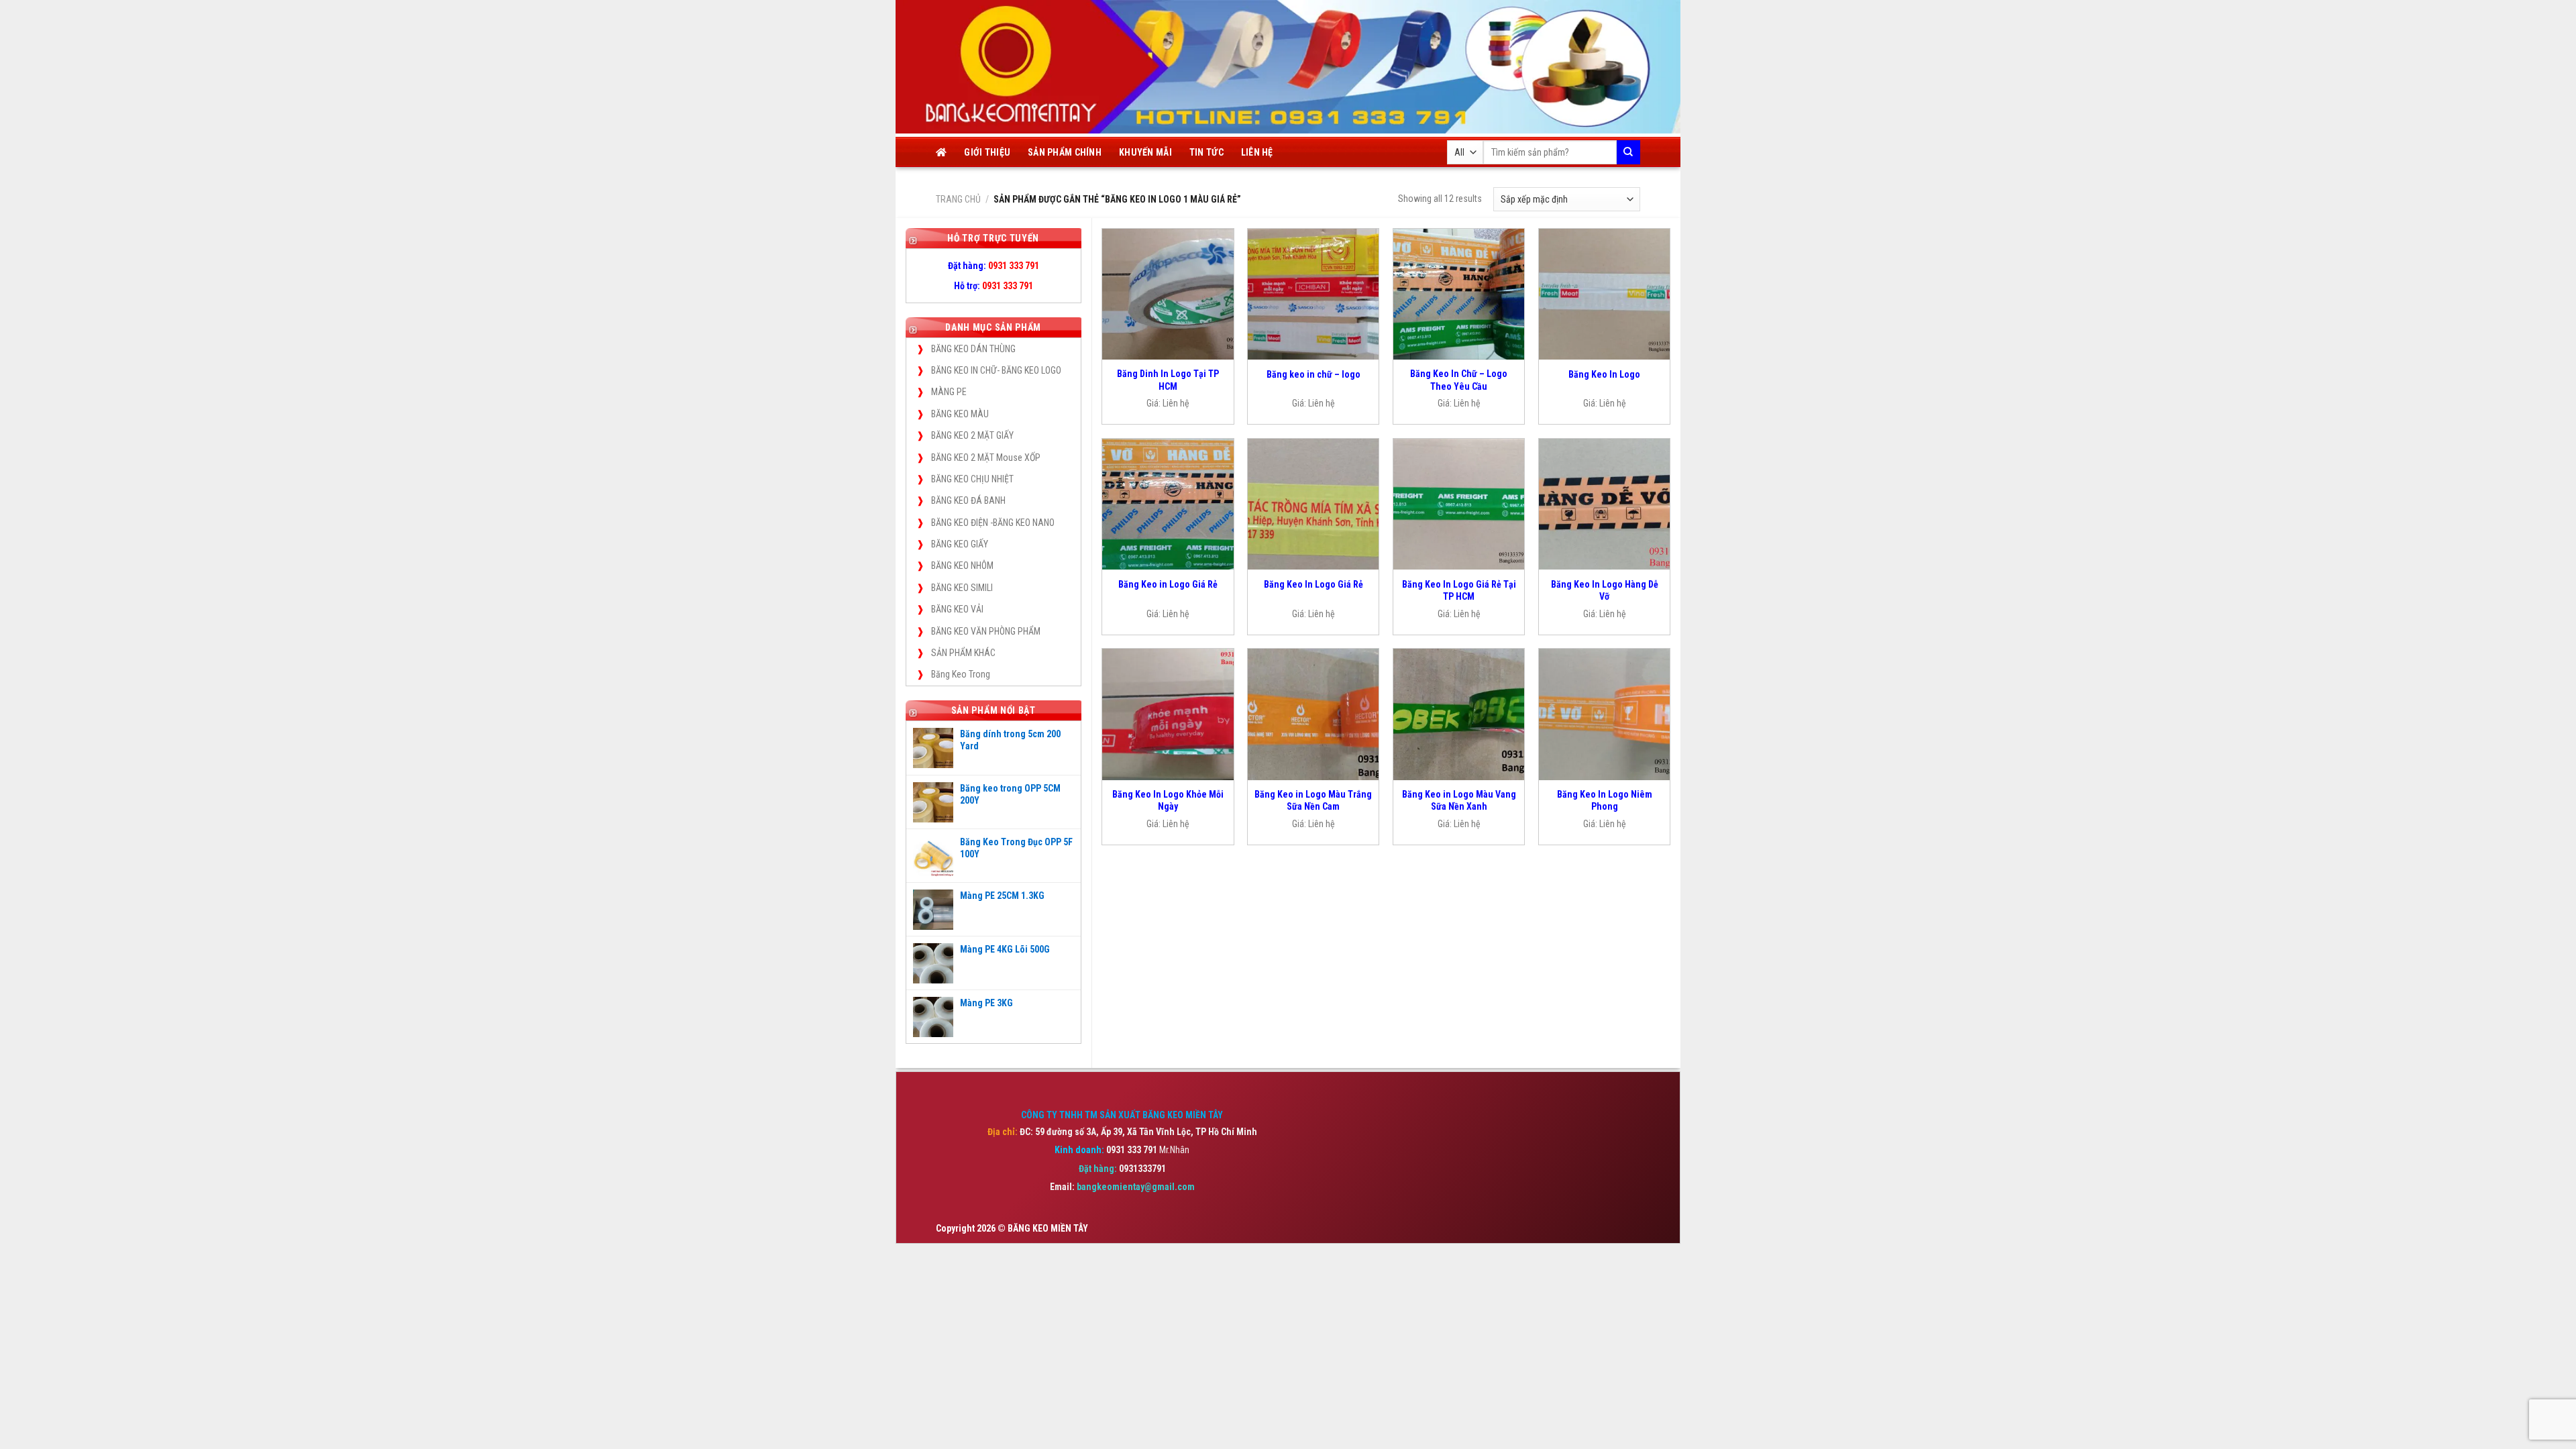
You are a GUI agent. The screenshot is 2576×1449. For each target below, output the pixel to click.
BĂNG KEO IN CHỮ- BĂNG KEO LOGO (996, 370)
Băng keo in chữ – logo (1313, 374)
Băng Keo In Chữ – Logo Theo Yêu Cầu (1459, 380)
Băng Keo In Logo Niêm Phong (1605, 800)
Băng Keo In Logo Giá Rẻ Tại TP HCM (1459, 590)
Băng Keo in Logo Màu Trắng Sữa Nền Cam (1313, 800)
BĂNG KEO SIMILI (962, 588)
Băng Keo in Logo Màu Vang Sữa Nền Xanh (1459, 800)
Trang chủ (958, 199)
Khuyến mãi (1145, 152)
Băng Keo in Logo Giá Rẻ (1168, 584)
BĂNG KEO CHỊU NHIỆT (972, 479)
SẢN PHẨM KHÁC (963, 653)
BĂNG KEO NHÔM (962, 566)
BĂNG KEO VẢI (957, 609)
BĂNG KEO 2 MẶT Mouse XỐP (986, 458)
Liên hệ (1257, 152)
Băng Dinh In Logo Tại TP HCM (1168, 380)
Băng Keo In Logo (1604, 374)
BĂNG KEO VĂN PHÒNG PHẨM (986, 631)
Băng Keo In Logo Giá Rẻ (1313, 584)
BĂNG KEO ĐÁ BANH (968, 500)
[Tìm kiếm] (1628, 152)
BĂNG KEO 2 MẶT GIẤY (972, 435)
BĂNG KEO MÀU (960, 414)
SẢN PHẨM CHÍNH (1065, 152)
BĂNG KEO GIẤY (960, 544)
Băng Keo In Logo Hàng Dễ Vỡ (1605, 590)
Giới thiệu (987, 152)
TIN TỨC (1206, 152)
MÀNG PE (949, 392)
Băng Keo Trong (961, 674)
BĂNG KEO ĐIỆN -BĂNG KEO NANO (993, 523)
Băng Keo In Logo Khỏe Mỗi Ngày (1168, 800)
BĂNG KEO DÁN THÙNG (973, 349)
